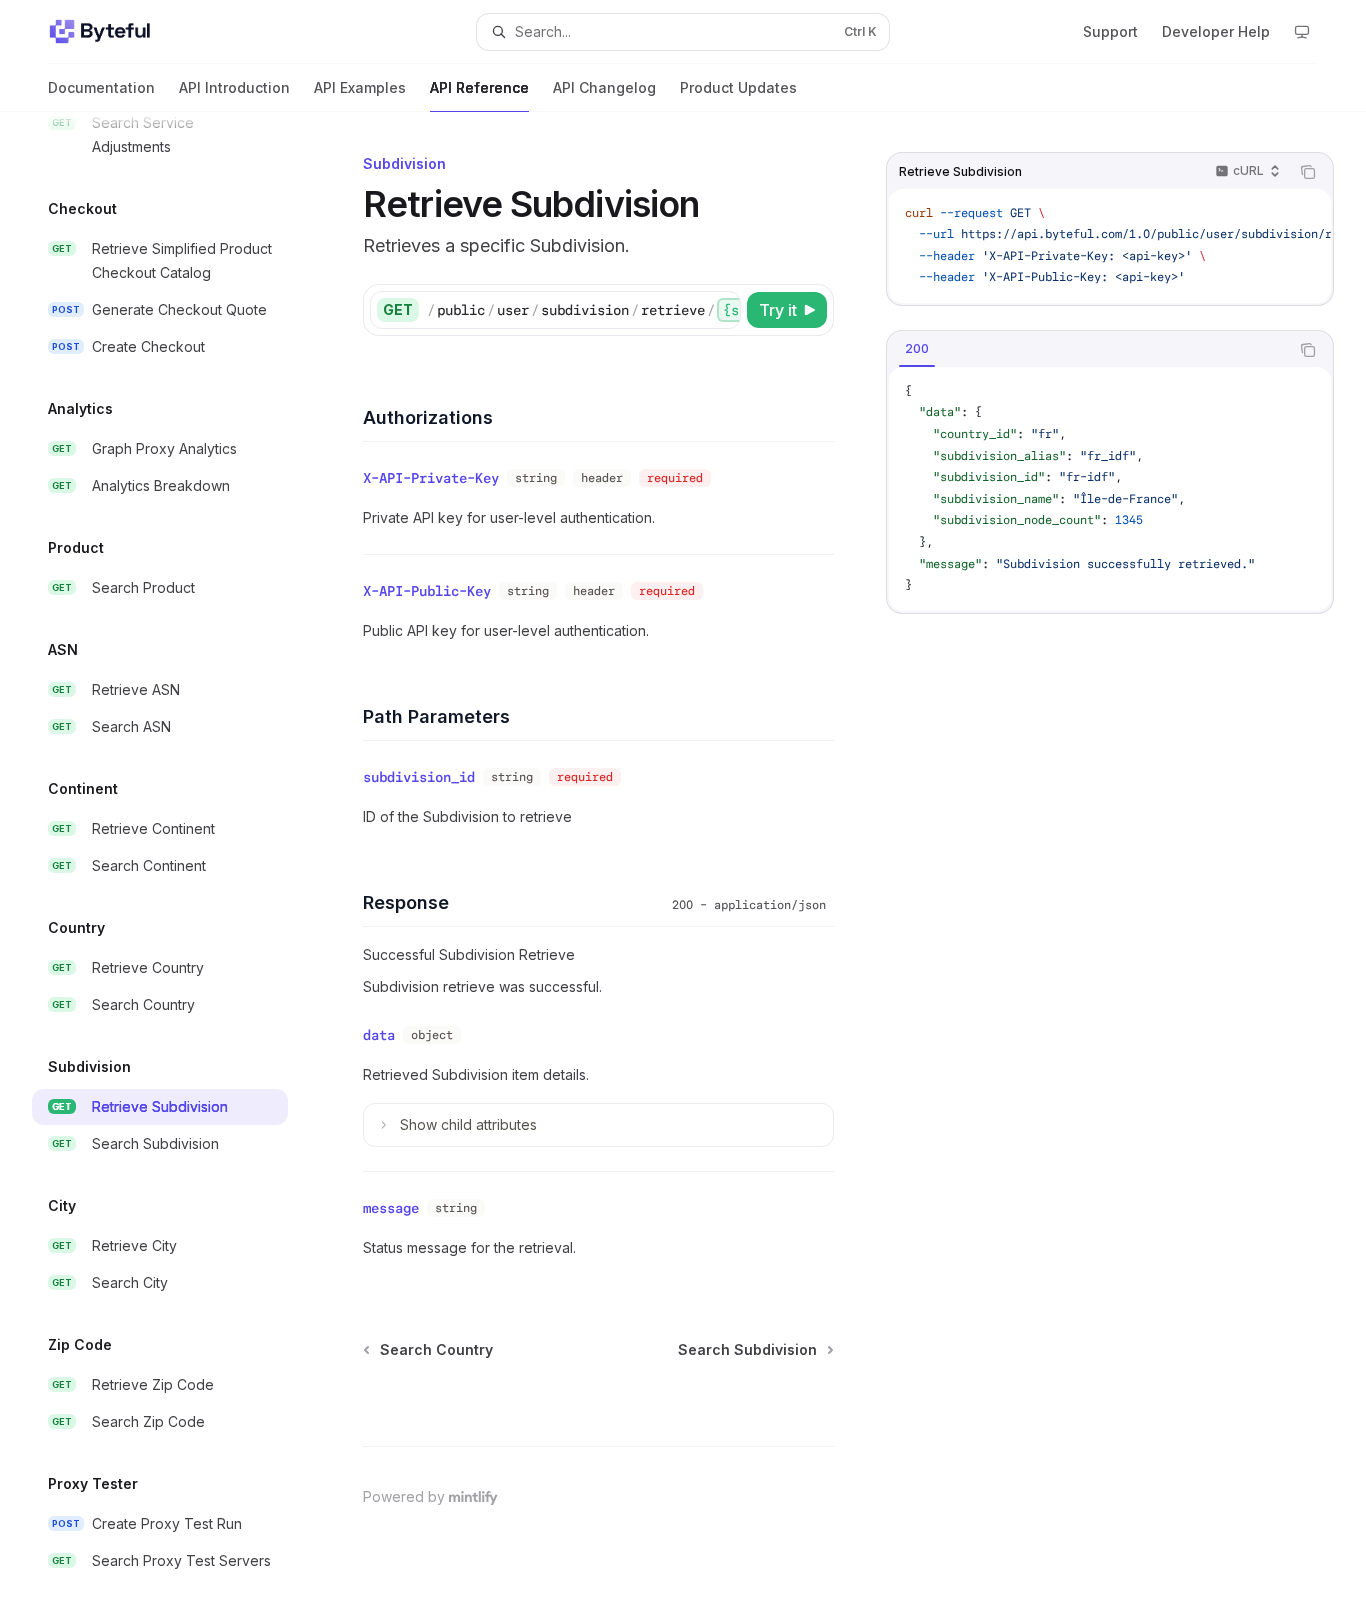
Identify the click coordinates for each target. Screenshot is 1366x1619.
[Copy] (722, 310)
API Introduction (234, 87)
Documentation (101, 87)
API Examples (360, 87)
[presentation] (176, 865)
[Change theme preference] (1302, 32)
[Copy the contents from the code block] (1308, 172)
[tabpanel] (1110, 489)
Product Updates (738, 87)
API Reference (479, 87)
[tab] (917, 349)
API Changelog (604, 87)
